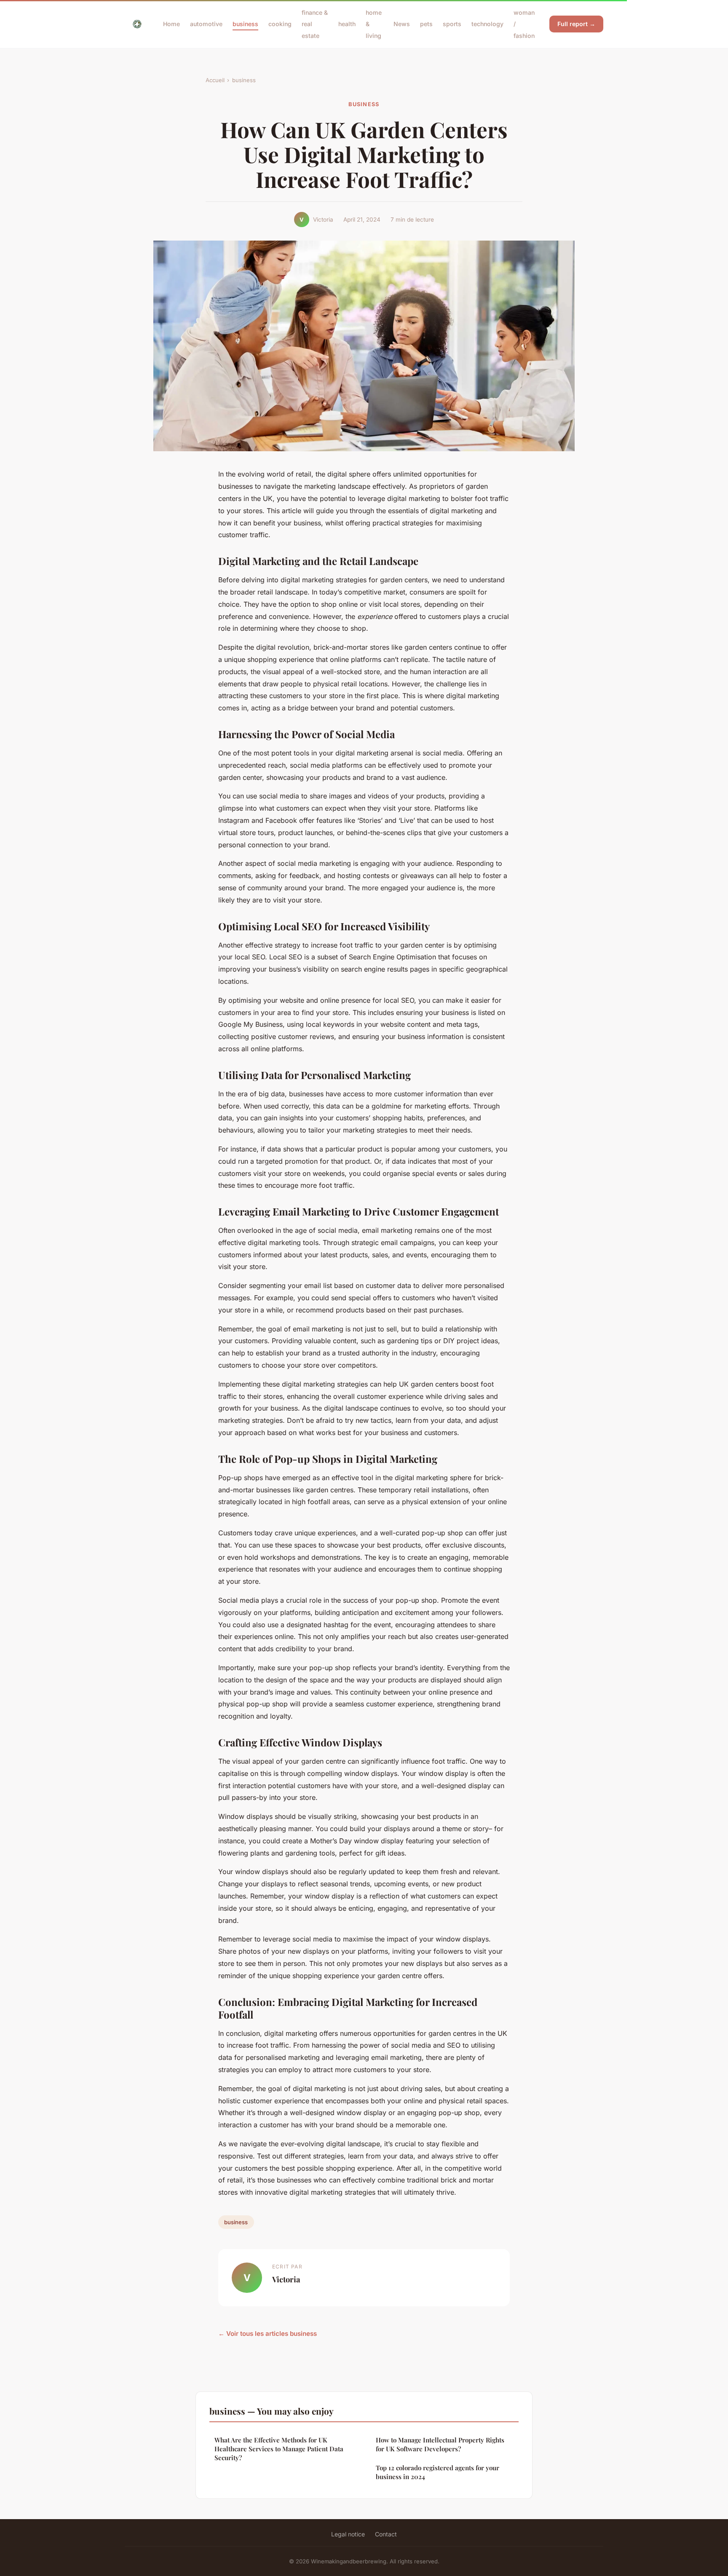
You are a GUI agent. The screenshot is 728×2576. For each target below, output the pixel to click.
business (245, 24)
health (347, 24)
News (402, 24)
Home (171, 24)
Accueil (215, 80)
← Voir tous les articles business (268, 2334)
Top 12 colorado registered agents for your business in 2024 (438, 2472)
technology (487, 24)
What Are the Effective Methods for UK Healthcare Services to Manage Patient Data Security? (279, 2449)
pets (426, 24)
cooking (280, 24)
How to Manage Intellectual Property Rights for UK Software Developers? (440, 2444)
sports (452, 24)
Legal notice (348, 2534)
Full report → (576, 24)
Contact (386, 2534)
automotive (206, 24)
